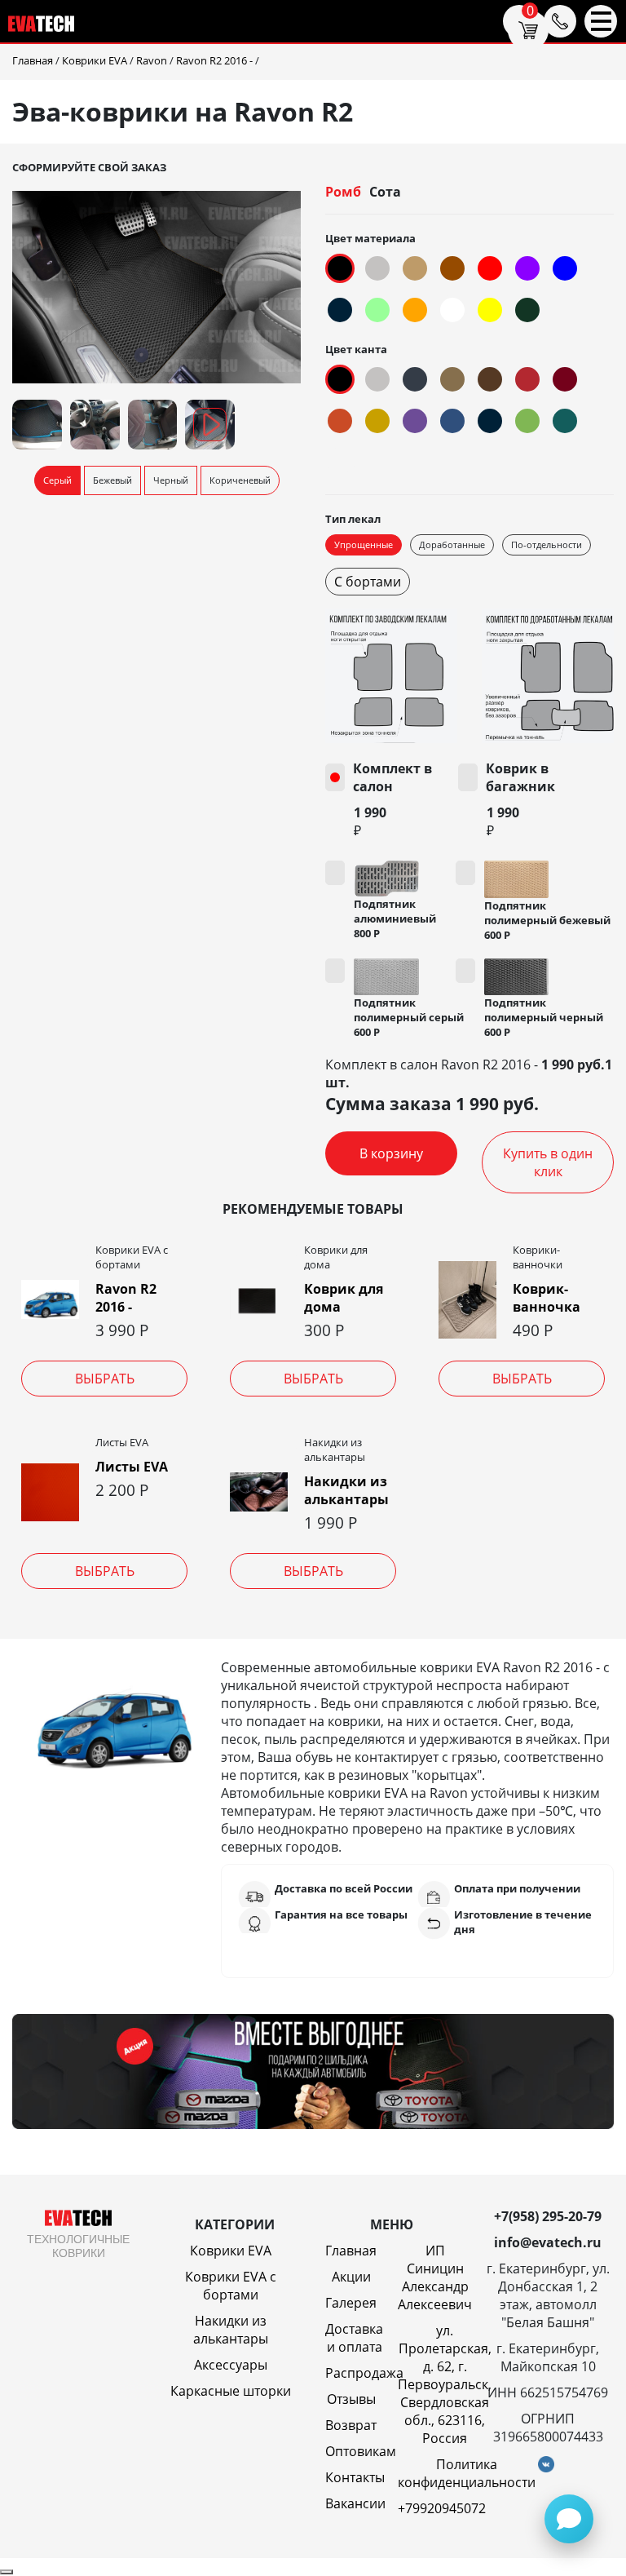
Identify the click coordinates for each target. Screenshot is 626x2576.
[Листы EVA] (50, 1492)
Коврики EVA (231, 2251)
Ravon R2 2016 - (126, 1298)
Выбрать (105, 1379)
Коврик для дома (344, 1298)
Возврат (351, 2425)
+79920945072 (442, 2508)
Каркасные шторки (231, 2391)
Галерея (351, 2303)
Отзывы (351, 2399)
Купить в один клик (548, 1162)
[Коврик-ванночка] (467, 1300)
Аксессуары (231, 2365)
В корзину (391, 1153)
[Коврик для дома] (259, 1299)
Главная (351, 2251)
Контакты (355, 2477)
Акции (351, 2277)
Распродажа (364, 2373)
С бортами (368, 582)
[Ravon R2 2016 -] (50, 1299)
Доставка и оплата (354, 2338)
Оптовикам (361, 2451)
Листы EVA (132, 1467)
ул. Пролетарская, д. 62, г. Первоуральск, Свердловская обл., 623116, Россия (445, 2384)
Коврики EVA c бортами (231, 2286)
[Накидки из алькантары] (259, 1492)
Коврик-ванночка (547, 1298)
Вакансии (355, 2503)
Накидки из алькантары (346, 1490)
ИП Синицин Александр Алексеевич (435, 2277)
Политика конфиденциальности (467, 2473)
